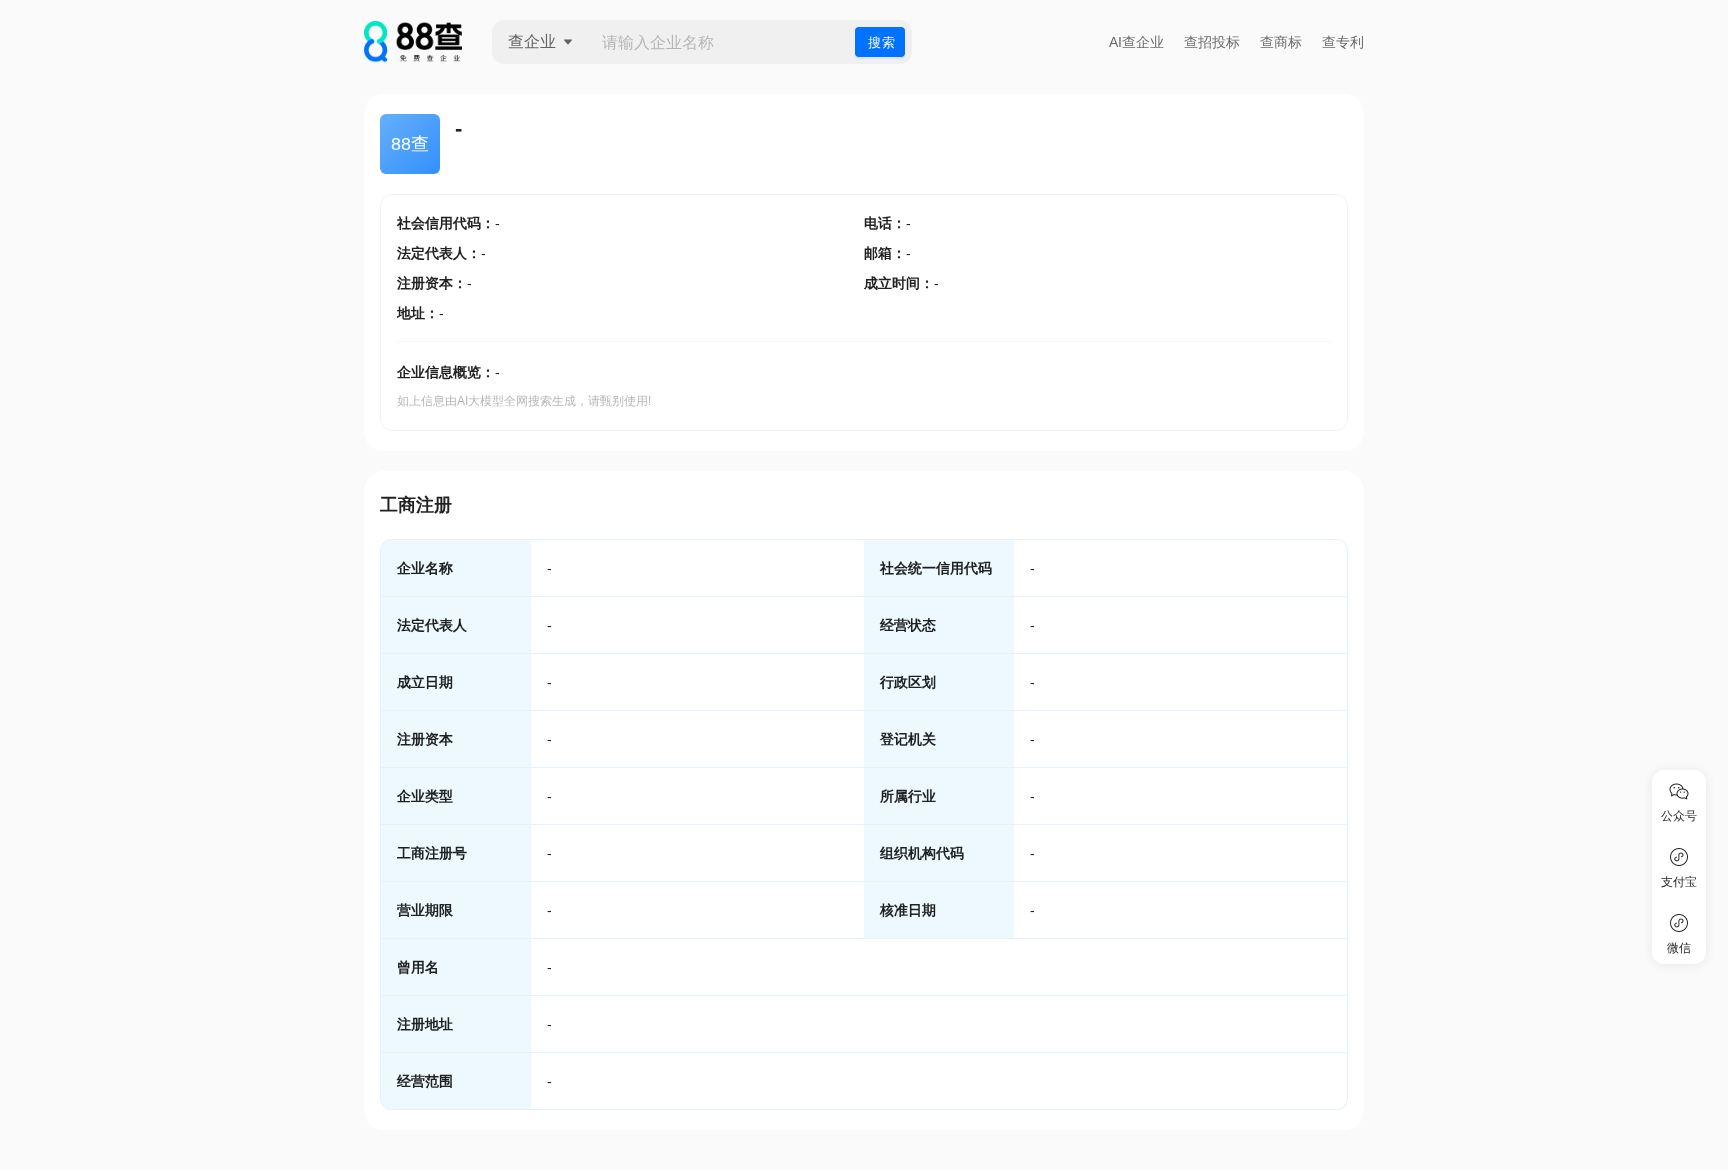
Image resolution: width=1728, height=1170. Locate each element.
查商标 (1281, 42)
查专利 (1343, 42)
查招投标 (1212, 42)
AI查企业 (1136, 42)
